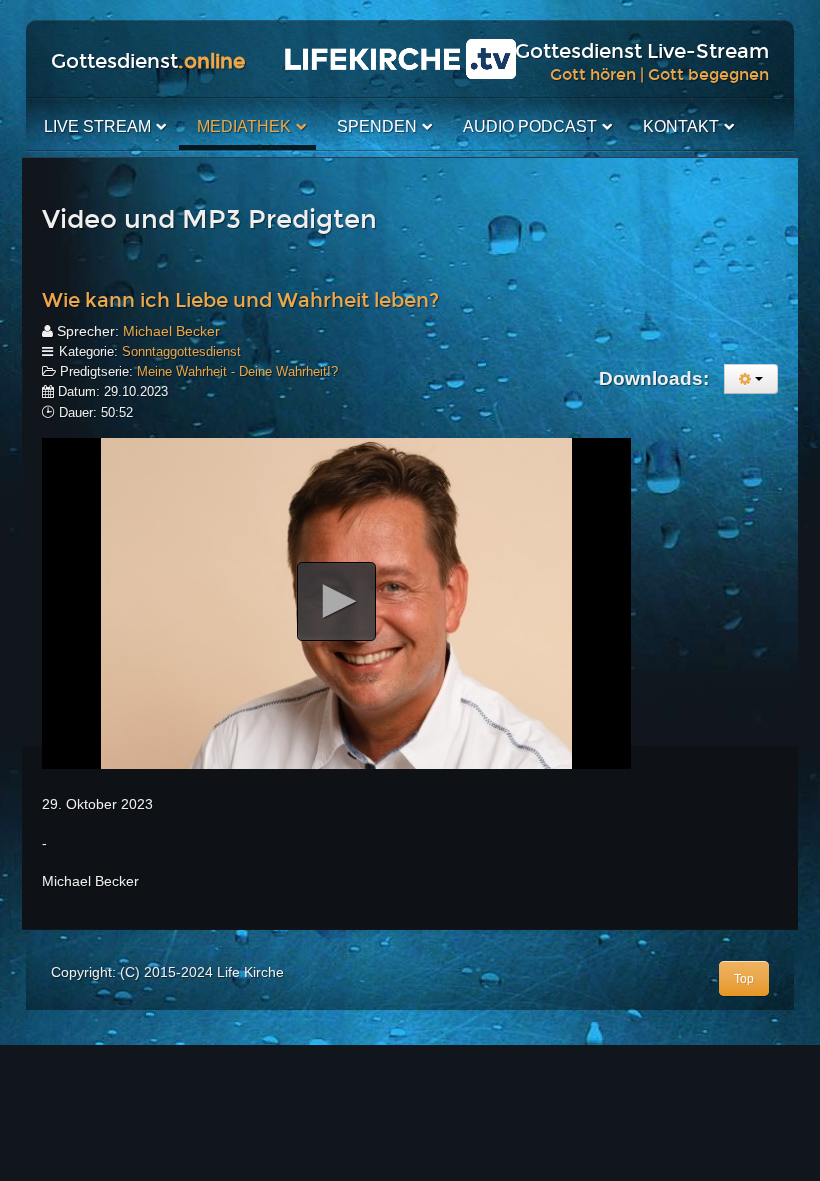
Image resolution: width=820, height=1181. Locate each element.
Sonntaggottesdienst (181, 351)
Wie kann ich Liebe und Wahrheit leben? (240, 300)
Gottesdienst (148, 61)
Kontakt (681, 126)
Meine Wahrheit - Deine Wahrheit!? (237, 371)
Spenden (377, 126)
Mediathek (244, 126)
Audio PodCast (530, 126)
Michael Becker (171, 331)
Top (744, 979)
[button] (336, 601)
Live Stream (97, 126)
